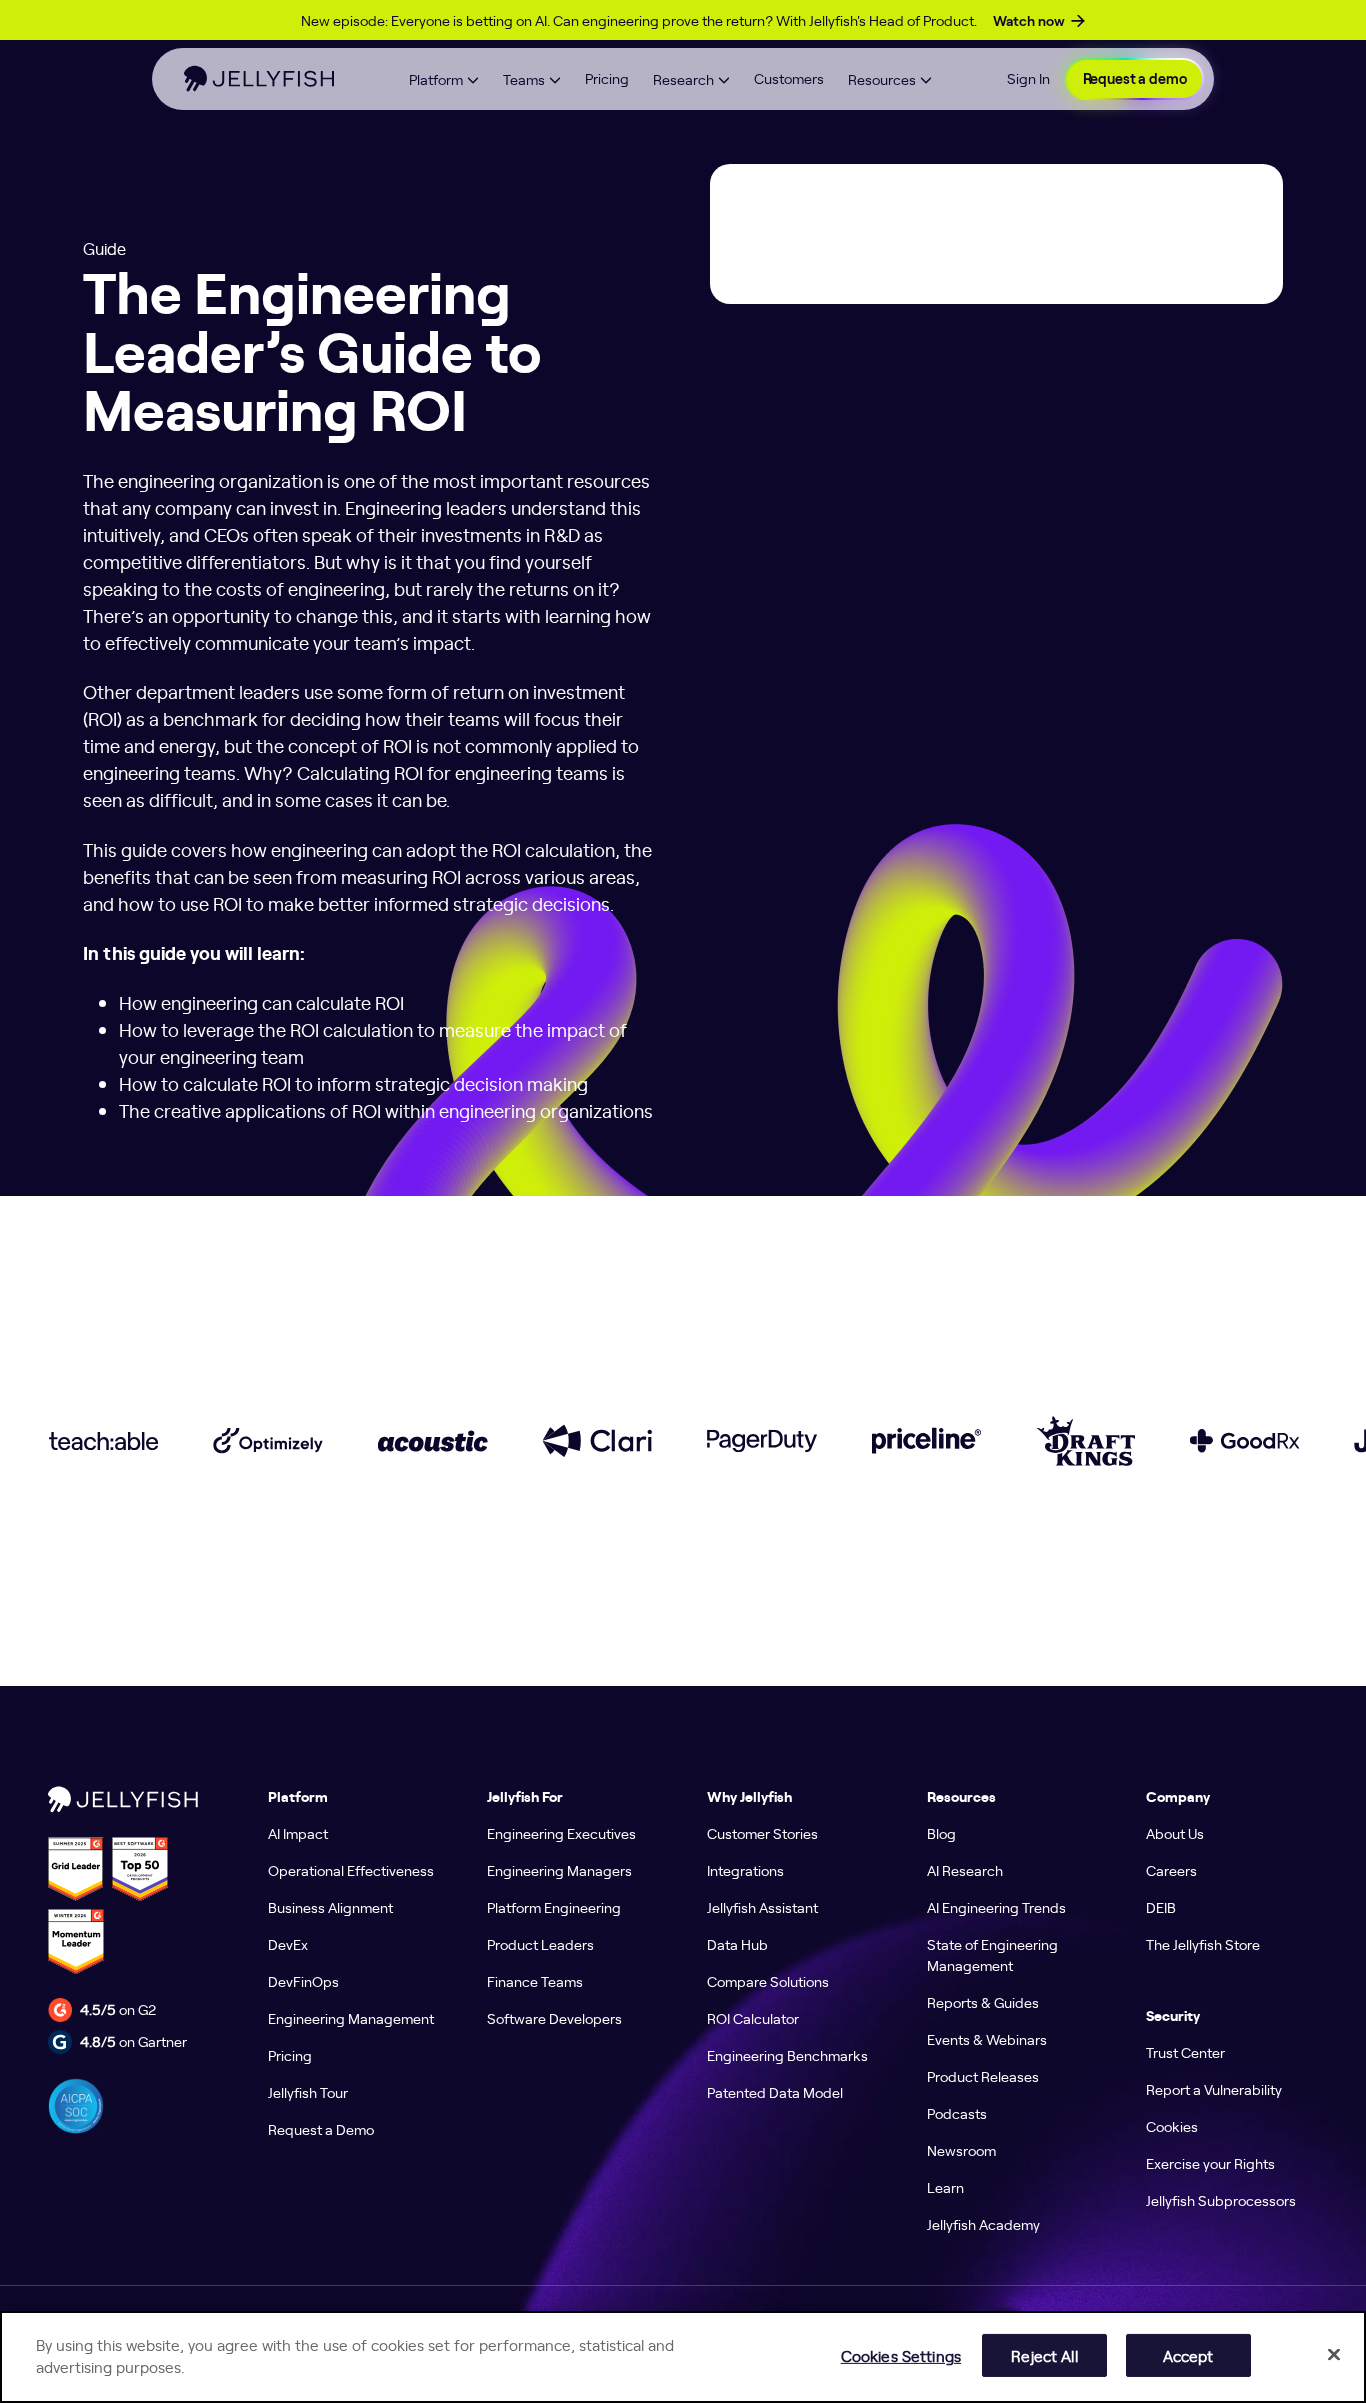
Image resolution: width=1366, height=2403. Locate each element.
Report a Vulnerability (1214, 2089)
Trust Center (1185, 2052)
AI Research (965, 1870)
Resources (882, 79)
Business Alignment (330, 1907)
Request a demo (1135, 79)
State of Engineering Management (992, 1954)
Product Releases (983, 2076)
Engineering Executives (561, 1833)
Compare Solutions (768, 1981)
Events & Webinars (987, 2039)
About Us (1175, 1833)
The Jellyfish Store (1203, 1944)
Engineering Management (351, 2018)
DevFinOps (303, 1981)
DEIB (1161, 1907)
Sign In (1028, 78)
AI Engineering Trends (996, 1907)
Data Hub (737, 1944)
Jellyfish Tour (308, 2092)
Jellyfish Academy (983, 2224)
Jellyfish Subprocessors (1221, 2200)
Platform (436, 79)
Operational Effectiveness (351, 1870)
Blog (941, 1833)
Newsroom (961, 2150)
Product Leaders (540, 1944)
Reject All (1044, 2354)
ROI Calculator (753, 2018)
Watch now (1029, 21)
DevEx (288, 1944)
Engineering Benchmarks (787, 2055)
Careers (1171, 1870)
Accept (1188, 2354)
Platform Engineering (554, 1907)
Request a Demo (321, 2129)
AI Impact (298, 1833)
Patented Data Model (775, 2092)
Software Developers (554, 2018)
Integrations (745, 1870)
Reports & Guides (983, 2002)
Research (683, 79)
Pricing (607, 78)
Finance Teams (535, 1981)
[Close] (1334, 2354)
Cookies (1172, 2126)
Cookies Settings (901, 2354)
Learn (945, 2187)
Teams (524, 79)
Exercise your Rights (1210, 2163)
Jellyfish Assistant (762, 1907)
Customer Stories (762, 1833)
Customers (789, 78)
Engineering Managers (559, 1870)
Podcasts (957, 2113)
